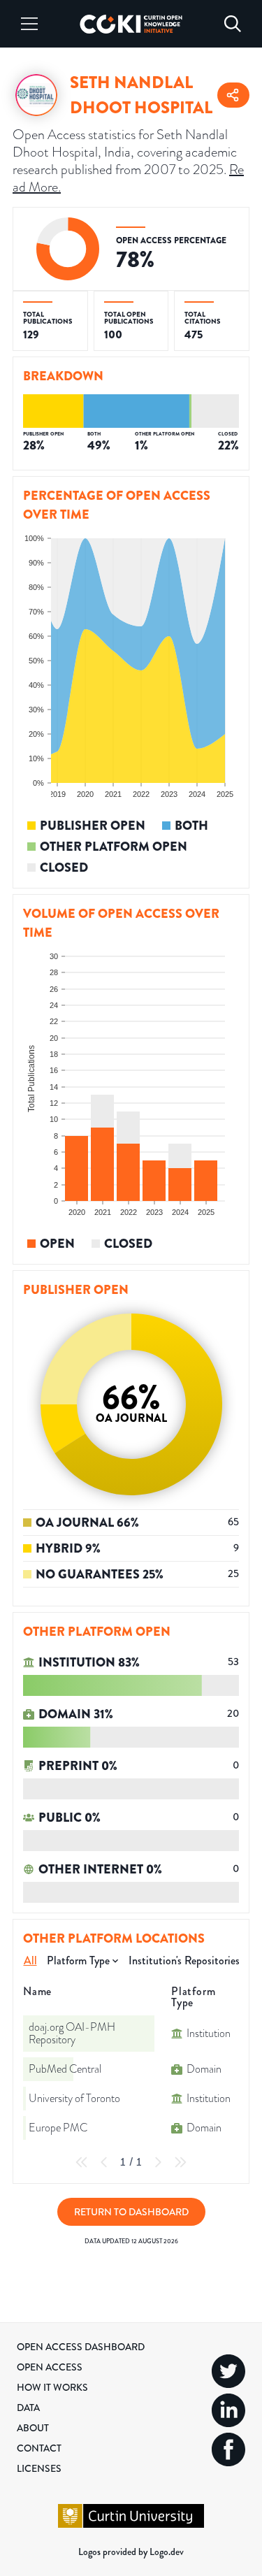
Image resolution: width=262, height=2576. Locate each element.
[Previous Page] (104, 2162)
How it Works (52, 2387)
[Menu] (29, 24)
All (30, 1960)
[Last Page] (180, 2162)
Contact (39, 2448)
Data (28, 2408)
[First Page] (82, 2162)
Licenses (39, 2468)
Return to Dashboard (131, 2212)
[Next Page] (158, 2162)
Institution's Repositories (184, 1960)
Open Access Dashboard (81, 2347)
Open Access (50, 2367)
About (33, 2428)
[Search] (233, 24)
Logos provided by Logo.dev (131, 2552)
